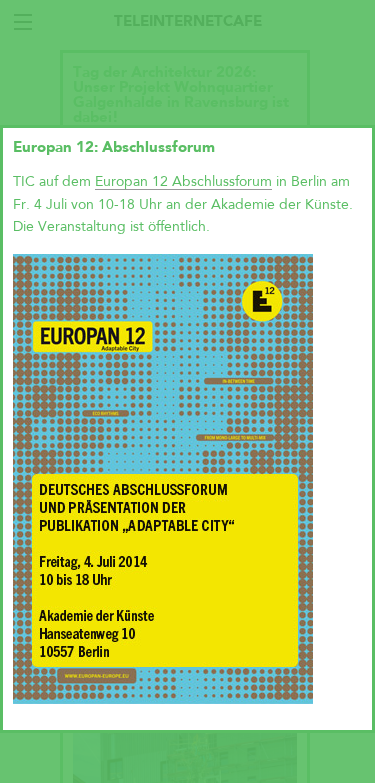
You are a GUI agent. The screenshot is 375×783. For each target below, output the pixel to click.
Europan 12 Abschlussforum (183, 182)
